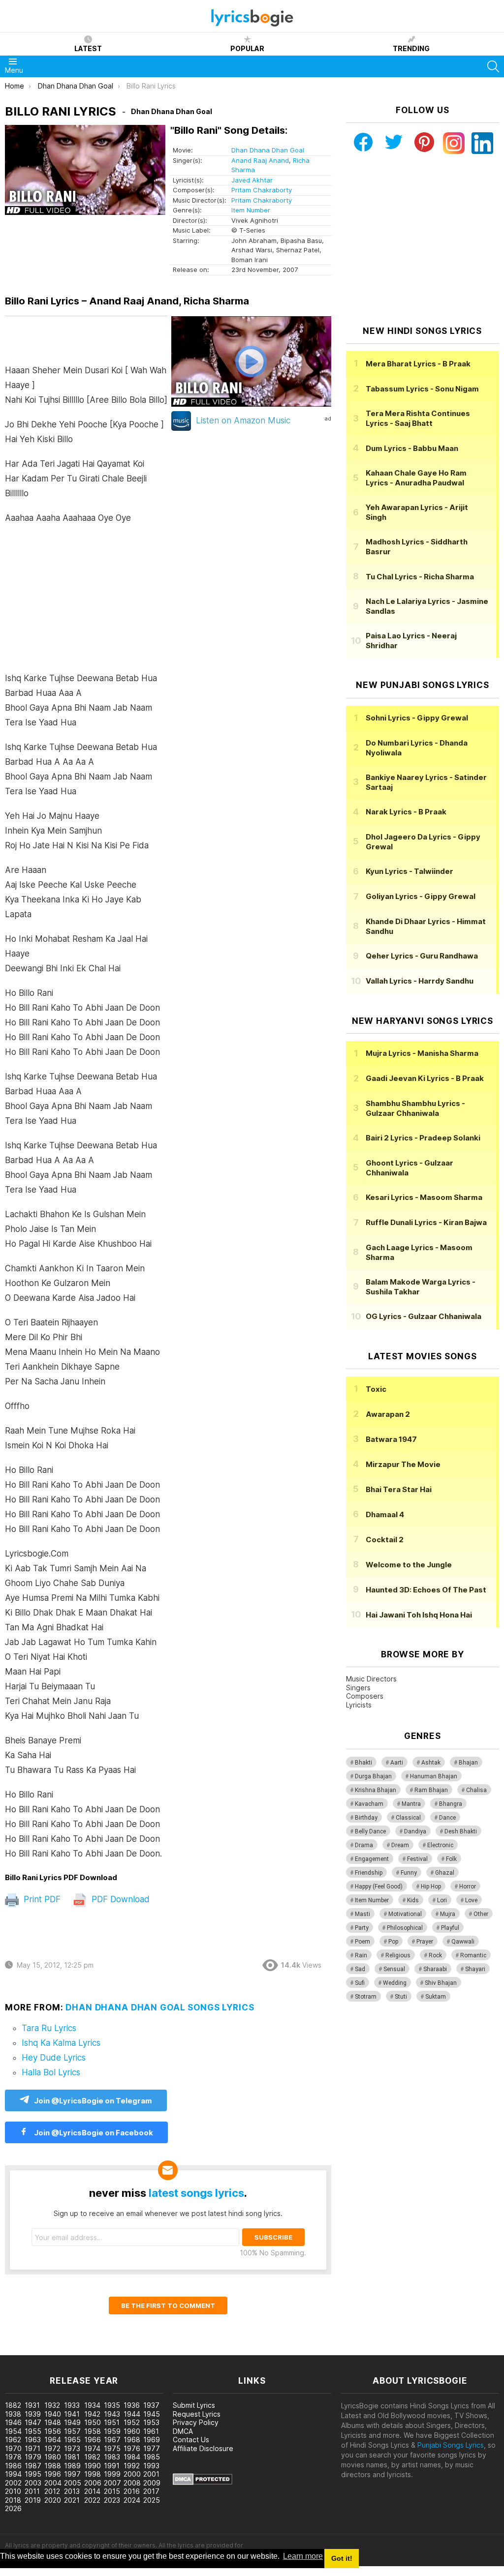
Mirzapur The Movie (403, 1464)
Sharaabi (435, 1969)
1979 (33, 2457)
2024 (132, 2500)
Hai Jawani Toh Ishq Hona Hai (419, 1615)
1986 (13, 2466)
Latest (88, 48)
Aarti (397, 1763)
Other (481, 1914)
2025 (152, 2500)
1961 (151, 2431)
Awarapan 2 (388, 1414)
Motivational (405, 1914)
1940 (53, 2414)
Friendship (369, 1873)
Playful (450, 1928)
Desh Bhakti (461, 1831)
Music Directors (371, 1679)
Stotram (366, 1997)
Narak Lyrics (406, 812)
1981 (72, 2457)
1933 (72, 2405)
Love (471, 1900)
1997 (72, 2474)
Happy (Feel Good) (379, 1887)
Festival (417, 1859)
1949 (72, 2422)
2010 (13, 2491)
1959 (112, 2431)
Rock (435, 1955)
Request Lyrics (197, 2414)
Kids (413, 1900)
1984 (132, 2457)
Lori (442, 1900)
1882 (13, 2405)
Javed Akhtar (252, 180)
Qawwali (463, 1942)
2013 (72, 2491)
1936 (132, 2405)
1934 (92, 2405)
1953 (151, 2422)
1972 (52, 2448)
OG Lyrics (424, 1316)
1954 (13, 2431)
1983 (112, 2457)
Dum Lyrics (412, 448)
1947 (33, 2422)
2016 (132, 2491)
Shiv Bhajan (441, 1983)
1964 (53, 2440)
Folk (451, 1859)
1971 (32, 2448)
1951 (112, 2422)
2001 (151, 2474)
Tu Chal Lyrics (420, 577)
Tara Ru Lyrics (49, 2028)
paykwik (140, 2350)
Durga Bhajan (373, 1776)
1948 (53, 2422)
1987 (33, 2466)
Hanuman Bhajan (434, 1776)
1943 (112, 2414)
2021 (72, 2500)
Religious (398, 1955)
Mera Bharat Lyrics (418, 364)
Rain (361, 1955)
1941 (72, 2414)
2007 (112, 2483)
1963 (33, 2440)
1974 (92, 2448)
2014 (92, 2491)
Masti (362, 1914)
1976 (132, 2448)
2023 (112, 2500)
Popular (247, 48)
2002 (13, 2483)
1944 (132, 2414)
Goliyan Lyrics (421, 896)
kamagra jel (174, 2350)
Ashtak (431, 1763)
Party (362, 1928)
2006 (93, 2483)
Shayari (475, 1969)
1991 (112, 2466)
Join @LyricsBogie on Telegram (93, 2101)
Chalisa (476, 1790)
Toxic (376, 1389)
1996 (53, 2474)
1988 (53, 2466)
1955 (33, 2431)
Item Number (251, 210)
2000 (132, 2474)
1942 (92, 2414)
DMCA (183, 2431)
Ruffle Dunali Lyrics (426, 1222)
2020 (53, 2500)
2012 (52, 2491)
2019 (33, 2500)
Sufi (360, 1983)
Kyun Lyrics (409, 871)
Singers (358, 1688)
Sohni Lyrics (417, 718)
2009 (152, 2483)
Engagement (372, 1859)
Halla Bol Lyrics (51, 2072)
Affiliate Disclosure (203, 2448)
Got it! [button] (342, 2558)
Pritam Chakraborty (262, 190)
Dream (400, 1845)
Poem (362, 1942)
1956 (53, 2431)
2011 (32, 2491)
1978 (13, 2457)
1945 (152, 2414)
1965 (72, 2440)
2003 (33, 2483)
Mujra (448, 1914)
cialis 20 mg (19, 2350)
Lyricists (359, 1705)
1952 (132, 2422)
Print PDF (41, 1899)
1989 (72, 2466)
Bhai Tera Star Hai (399, 1489)
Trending (411, 48)
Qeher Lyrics (422, 956)
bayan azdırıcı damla (91, 2350)
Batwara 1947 (391, 1439)
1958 (93, 2431)
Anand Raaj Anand (260, 160)
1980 (53, 2457)
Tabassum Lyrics (422, 389)
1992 (132, 2466)
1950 (93, 2422)
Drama (364, 1845)
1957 (72, 2431)
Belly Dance (370, 1831)
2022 (92, 2500)
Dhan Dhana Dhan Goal (268, 150)
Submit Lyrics (194, 2405)
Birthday (366, 1818)
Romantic (473, 1955)
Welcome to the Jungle (409, 1565)
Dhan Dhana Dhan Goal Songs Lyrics (160, 2007)
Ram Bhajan (431, 1790)
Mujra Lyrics (422, 1053)
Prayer (425, 1942)
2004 (53, 2483)
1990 (93, 2466)
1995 (33, 2474)
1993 (151, 2466)
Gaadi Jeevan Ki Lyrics (425, 1078)
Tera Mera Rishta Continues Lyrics (418, 418)
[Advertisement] (86, 603)
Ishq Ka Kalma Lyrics (61, 2043)
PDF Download (119, 1899)
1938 (13, 2414)
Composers (365, 1696)
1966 (93, 2440)
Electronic (440, 1845)
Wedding (395, 1983)
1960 (132, 2431)
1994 (13, 2474)
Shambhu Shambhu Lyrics (415, 1108)
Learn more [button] (303, 2556)
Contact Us (191, 2440)
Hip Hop (431, 1887)
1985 (152, 2457)
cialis (48, 2350)
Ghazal (445, 1873)
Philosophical (405, 1928)
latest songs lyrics (196, 2193)
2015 (112, 2491)
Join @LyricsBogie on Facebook (93, 2133)
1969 (152, 2440)
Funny (409, 1873)
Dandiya (415, 1831)
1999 (112, 2474)
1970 (13, 2448)
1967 (112, 2440)
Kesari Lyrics (424, 1197)
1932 (52, 2405)
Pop (393, 1942)
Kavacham (369, 1804)
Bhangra (451, 1804)
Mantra (411, 1804)
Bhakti (363, 1763)
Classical (408, 1818)
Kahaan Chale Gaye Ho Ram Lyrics (416, 478)
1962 (13, 2440)
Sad (360, 1969)
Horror (468, 1887)
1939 (33, 2414)
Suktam (436, 1997)
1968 (132, 2440)
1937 (151, 2405)
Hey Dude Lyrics (54, 2058)
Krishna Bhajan (376, 1790)
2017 (151, 2491)
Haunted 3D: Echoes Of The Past (426, 1590)
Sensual (394, 1969)
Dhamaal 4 (385, 1514)
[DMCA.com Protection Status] (203, 2482)
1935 (112, 2405)
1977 (152, 2448)
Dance (447, 1818)
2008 (132, 2483)
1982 (92, 2457)
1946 (13, 2422)
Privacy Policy (196, 2422)
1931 (32, 2405)
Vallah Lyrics (420, 981)
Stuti (401, 1997)
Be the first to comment (168, 2306)
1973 (72, 2448)
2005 (73, 2483)
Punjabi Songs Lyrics (451, 2445)
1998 (93, 2474)
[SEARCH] (493, 66)
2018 (13, 2500)
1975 (112, 2448)
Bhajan (468, 1763)
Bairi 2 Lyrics (423, 1138)
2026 (13, 2508)
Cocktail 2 (385, 1540)
